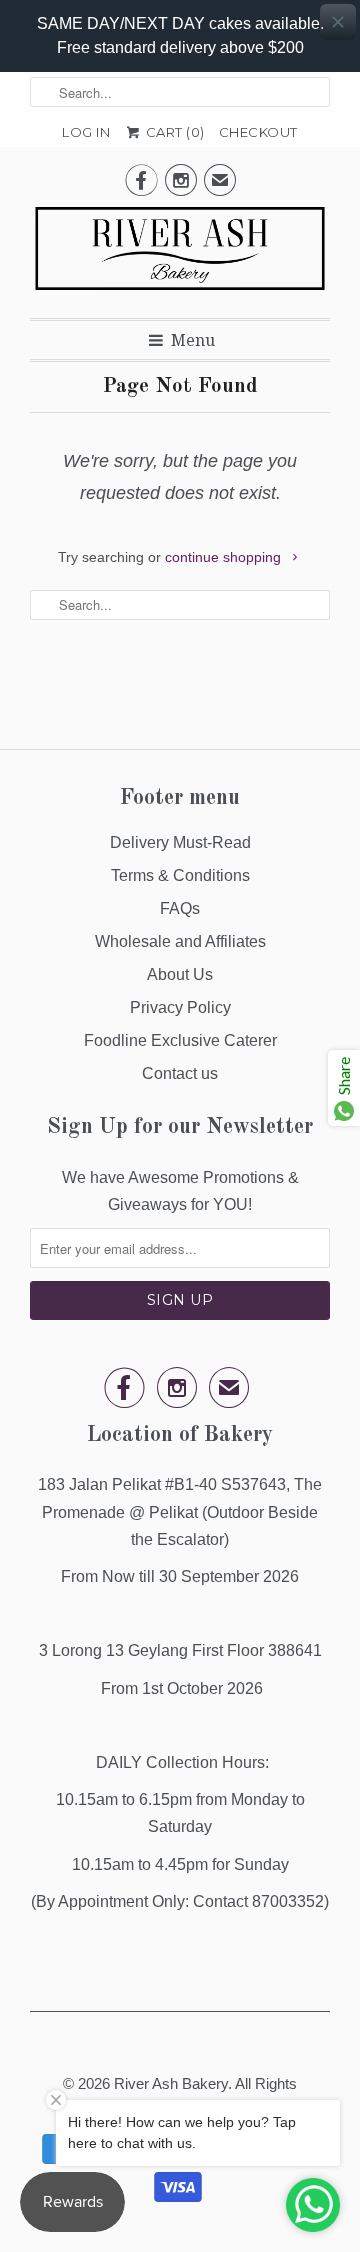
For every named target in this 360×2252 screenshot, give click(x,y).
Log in (86, 132)
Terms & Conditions (180, 875)
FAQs (180, 908)
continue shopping (225, 557)
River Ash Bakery (171, 2083)
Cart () (173, 132)
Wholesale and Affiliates (180, 941)
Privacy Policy (180, 1007)
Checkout (258, 132)
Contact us (180, 1073)
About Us (180, 974)
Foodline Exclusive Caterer (180, 1040)
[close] (338, 22)
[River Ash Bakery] (180, 255)
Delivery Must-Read (180, 842)
